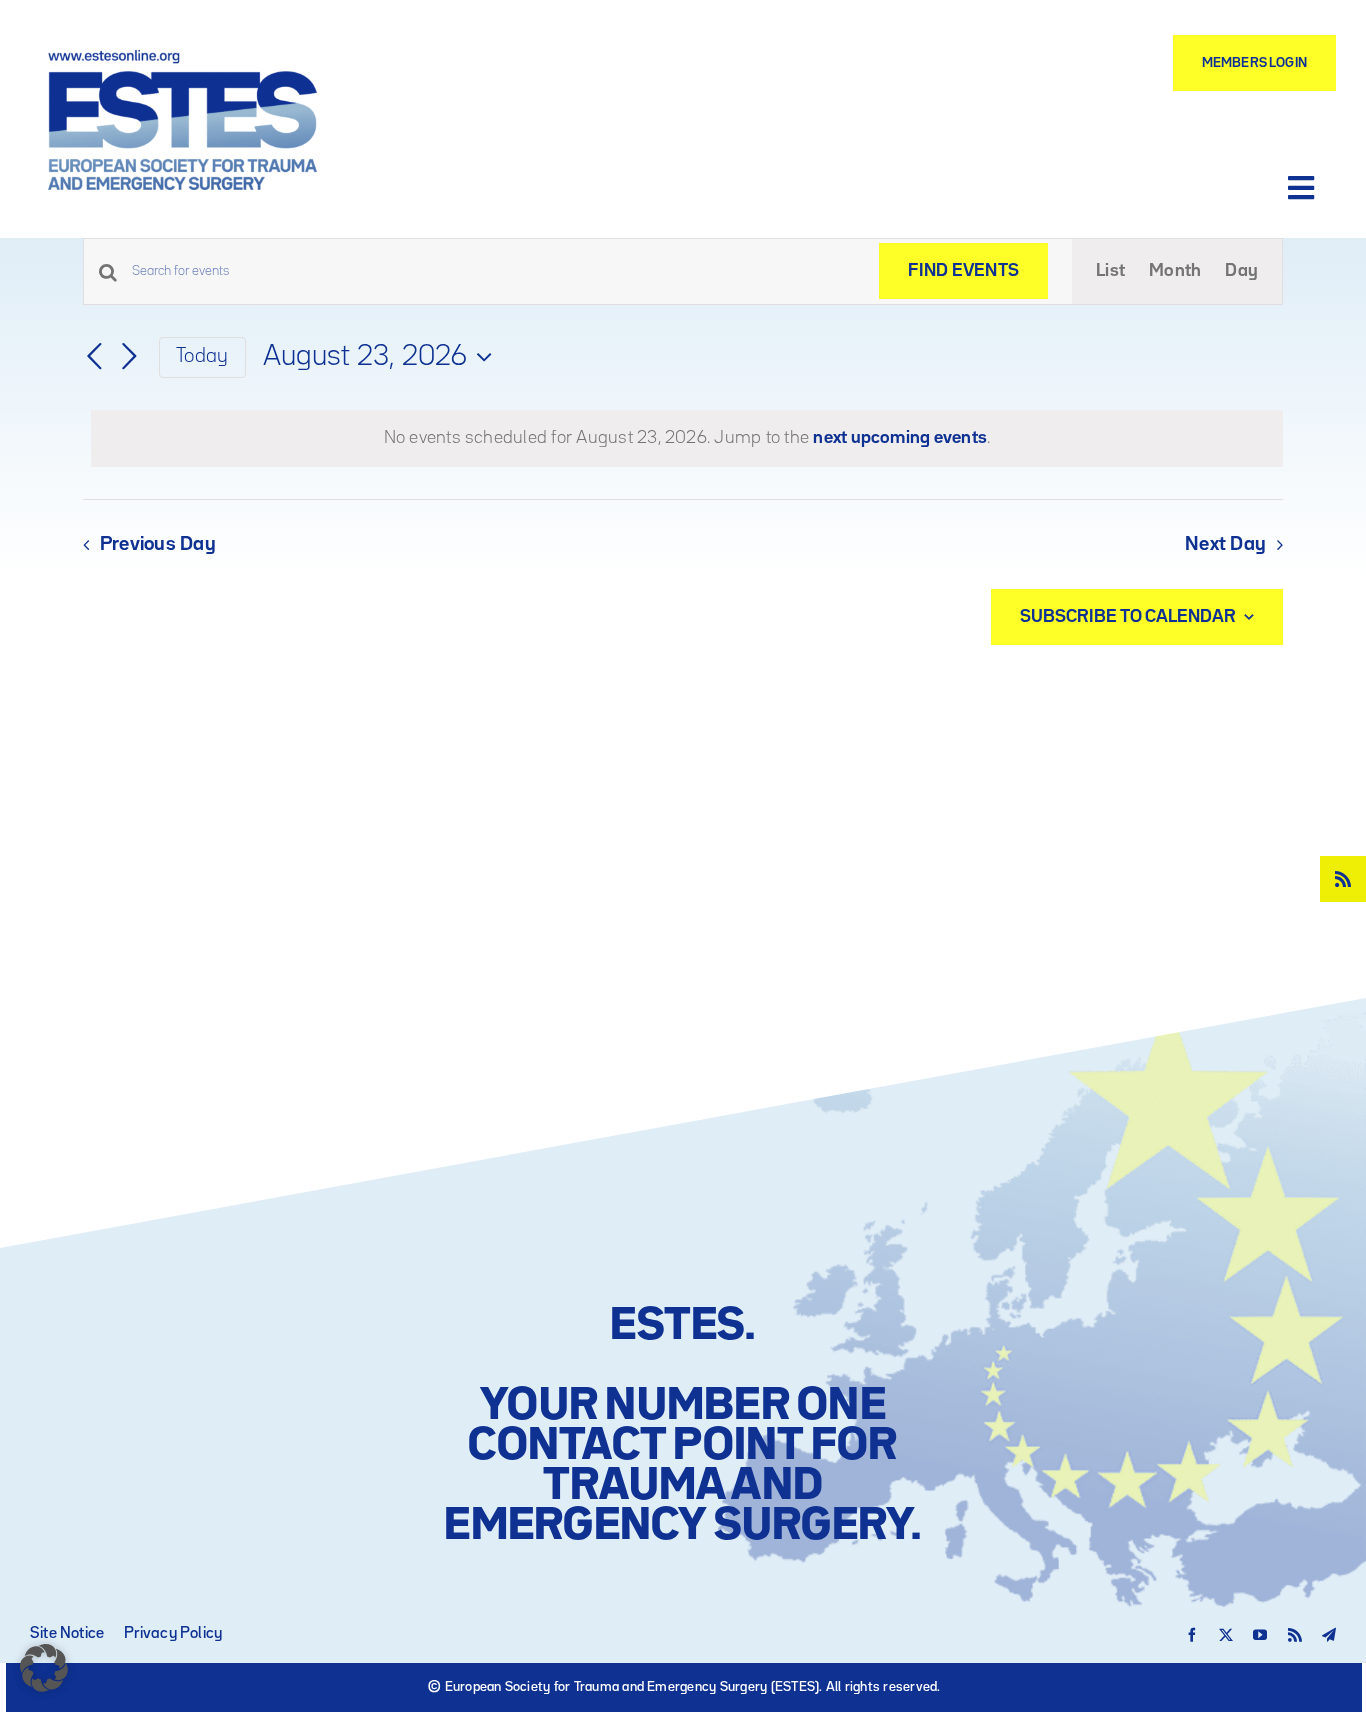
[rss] (1343, 879)
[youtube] (1260, 1635)
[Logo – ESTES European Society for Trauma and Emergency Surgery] (182, 58)
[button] (44, 1668)
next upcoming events (900, 438)
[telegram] (1329, 1635)
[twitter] (1226, 1635)
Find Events (963, 271)
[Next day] (129, 357)
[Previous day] (95, 357)
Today (202, 356)
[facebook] (1192, 1635)
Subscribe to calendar (1128, 617)
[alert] (687, 438)
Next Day (1225, 544)
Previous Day (158, 544)
